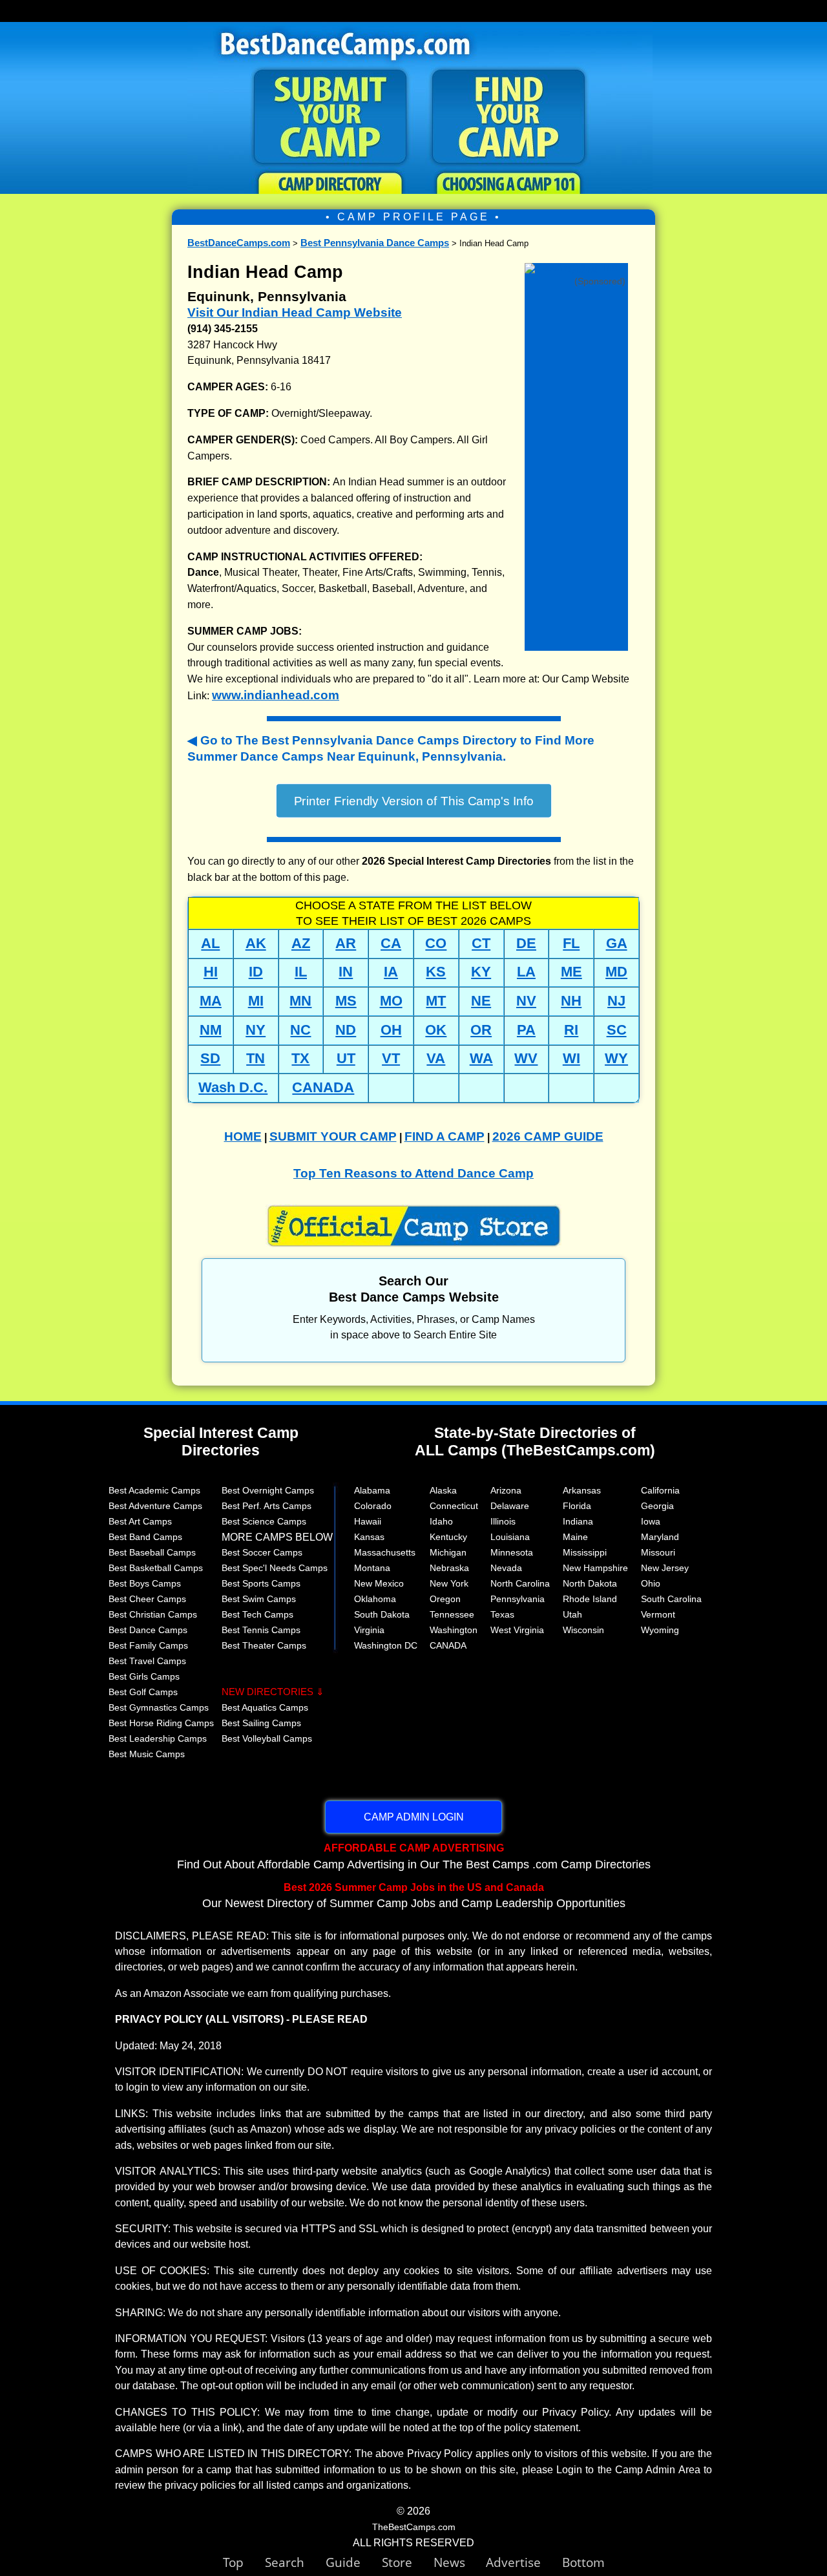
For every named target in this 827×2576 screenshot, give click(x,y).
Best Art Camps (140, 1521)
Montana (372, 1568)
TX (300, 1058)
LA (526, 972)
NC (300, 1030)
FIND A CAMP (445, 1136)
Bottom (583, 2562)
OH (391, 1030)
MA (211, 1001)
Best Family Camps (148, 1645)
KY (481, 972)
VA (436, 1058)
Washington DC (386, 1645)
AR (346, 943)
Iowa (651, 1521)
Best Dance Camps (148, 1630)
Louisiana (510, 1537)
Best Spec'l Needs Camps (275, 1568)
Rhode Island (590, 1599)
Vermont (658, 1614)
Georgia (657, 1506)
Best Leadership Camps (158, 1738)
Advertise (524, 2562)
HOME (243, 1136)
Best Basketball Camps (156, 1568)
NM (211, 1030)
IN (346, 972)
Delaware (510, 1506)
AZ (301, 943)
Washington (454, 1630)
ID (256, 972)
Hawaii (368, 1521)
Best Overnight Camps (268, 1490)
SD (210, 1058)
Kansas (369, 1537)
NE (481, 1001)
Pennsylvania (518, 1599)
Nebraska (449, 1568)
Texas (502, 1614)
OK (436, 1030)
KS (436, 972)
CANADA (323, 1087)
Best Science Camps (264, 1521)
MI (256, 1001)
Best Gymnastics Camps (159, 1707)
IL (301, 972)
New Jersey (665, 1568)
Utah (572, 1614)
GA (617, 943)
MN (300, 1001)
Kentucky (448, 1537)
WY (616, 1058)
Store (408, 2562)
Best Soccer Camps (262, 1552)
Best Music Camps (147, 1754)
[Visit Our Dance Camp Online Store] (576, 269)
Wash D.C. (233, 1087)
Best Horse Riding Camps (161, 1723)
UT (346, 1058)
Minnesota (512, 1552)
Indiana (578, 1521)
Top (244, 2562)
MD (616, 972)
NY (256, 1030)
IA (391, 972)
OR (481, 1030)
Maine (575, 1537)
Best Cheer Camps (147, 1599)
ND (346, 1030)
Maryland (660, 1537)
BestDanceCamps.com (239, 243)
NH (571, 1001)
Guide (354, 2562)
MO (391, 1001)
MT (436, 1001)
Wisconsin (583, 1630)
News (449, 2562)
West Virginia (517, 1630)
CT (481, 943)
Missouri (658, 1552)
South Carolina (671, 1599)
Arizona (506, 1490)
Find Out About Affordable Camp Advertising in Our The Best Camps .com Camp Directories (414, 1856)
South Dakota (382, 1614)
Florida (577, 1506)
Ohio (651, 1583)
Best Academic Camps (154, 1490)
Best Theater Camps (264, 1645)
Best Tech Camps (257, 1614)
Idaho (441, 1521)
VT (391, 1058)
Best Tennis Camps (261, 1630)
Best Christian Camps (153, 1614)
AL (210, 943)
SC (617, 1030)
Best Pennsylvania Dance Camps (375, 243)
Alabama (372, 1490)
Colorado (373, 1506)
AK (256, 943)
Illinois (503, 1521)
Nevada (506, 1568)
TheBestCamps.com (414, 2527)
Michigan (448, 1552)
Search (295, 2562)
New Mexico (379, 1583)
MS (346, 1001)
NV (526, 1001)
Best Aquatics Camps (265, 1707)
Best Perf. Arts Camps (267, 1506)
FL (571, 943)
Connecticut (454, 1506)
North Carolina (520, 1583)
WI (571, 1058)
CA (391, 943)
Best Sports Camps (261, 1583)
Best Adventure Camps (155, 1506)
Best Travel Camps (147, 1661)
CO (436, 943)
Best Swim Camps (259, 1599)
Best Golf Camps (143, 1692)
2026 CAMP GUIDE (548, 1136)
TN (256, 1058)
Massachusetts (385, 1552)
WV (526, 1058)
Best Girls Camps (144, 1676)
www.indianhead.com (276, 695)
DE (526, 943)
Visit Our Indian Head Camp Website (295, 312)
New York (449, 1583)
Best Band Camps (145, 1537)
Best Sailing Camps (261, 1723)
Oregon (445, 1599)
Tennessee (452, 1614)
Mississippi (585, 1552)
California (660, 1490)
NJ (616, 1001)
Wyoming (660, 1630)
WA (481, 1058)
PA (526, 1030)
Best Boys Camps (145, 1583)
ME (571, 972)
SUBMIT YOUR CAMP (333, 1136)
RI (571, 1030)
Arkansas (582, 1490)
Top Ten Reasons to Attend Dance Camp (413, 1173)
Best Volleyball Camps (267, 1738)
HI (211, 972)
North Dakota (590, 1583)
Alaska (443, 1490)
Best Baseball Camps (152, 1552)
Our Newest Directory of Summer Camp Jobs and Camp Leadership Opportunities (414, 1895)
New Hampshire (595, 1568)
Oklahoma (375, 1599)
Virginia (369, 1630)
